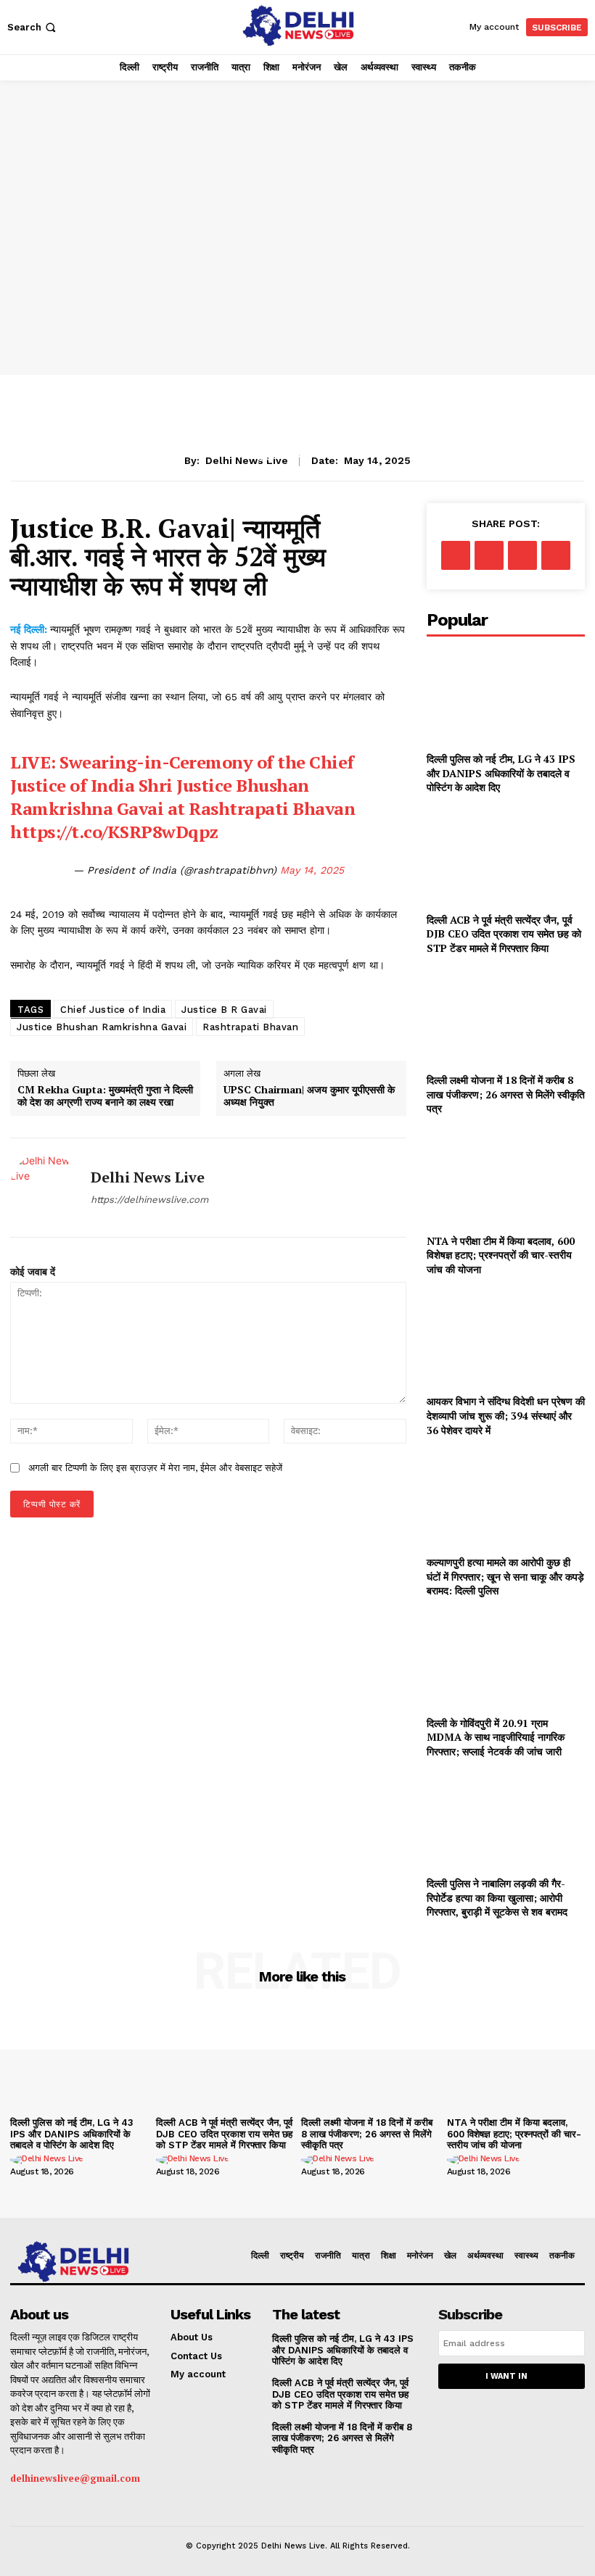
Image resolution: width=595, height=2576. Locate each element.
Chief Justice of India (113, 1010)
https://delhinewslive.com (149, 1200)
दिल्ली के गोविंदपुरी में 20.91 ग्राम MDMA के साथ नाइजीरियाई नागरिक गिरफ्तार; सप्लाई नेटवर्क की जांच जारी (496, 1737)
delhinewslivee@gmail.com (75, 2478)
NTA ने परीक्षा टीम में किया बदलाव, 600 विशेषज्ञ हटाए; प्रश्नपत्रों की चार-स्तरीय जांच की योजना (501, 1255)
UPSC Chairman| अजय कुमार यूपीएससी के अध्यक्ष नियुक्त (309, 1096)
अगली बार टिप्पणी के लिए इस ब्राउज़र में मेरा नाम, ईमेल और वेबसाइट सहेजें (155, 1468)
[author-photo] (49, 2160)
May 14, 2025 (312, 870)
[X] (489, 555)
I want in (506, 2376)
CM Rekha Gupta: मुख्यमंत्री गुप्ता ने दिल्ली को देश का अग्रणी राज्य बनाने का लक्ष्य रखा (105, 1096)
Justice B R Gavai (224, 1010)
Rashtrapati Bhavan (250, 1027)
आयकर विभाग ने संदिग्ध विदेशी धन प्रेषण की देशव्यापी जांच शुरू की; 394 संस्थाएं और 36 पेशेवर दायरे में (506, 1415)
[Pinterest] (522, 555)
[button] (33, 27)
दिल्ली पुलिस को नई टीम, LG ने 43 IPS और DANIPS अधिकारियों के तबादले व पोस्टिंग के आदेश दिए (501, 773)
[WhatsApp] (556, 555)
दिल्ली (329, 454)
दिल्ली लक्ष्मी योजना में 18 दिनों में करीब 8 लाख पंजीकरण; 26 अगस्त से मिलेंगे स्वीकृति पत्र (506, 1094)
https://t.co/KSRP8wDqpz (114, 832)
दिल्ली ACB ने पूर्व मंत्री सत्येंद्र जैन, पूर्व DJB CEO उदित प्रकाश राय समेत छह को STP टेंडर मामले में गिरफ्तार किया (504, 934)
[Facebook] (456, 555)
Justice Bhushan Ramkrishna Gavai (102, 1027)
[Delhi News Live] (45, 1188)
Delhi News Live (148, 1177)
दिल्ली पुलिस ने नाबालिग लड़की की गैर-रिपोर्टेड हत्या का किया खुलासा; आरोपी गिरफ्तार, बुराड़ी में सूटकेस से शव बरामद (497, 1897)
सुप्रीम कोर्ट (279, 454)
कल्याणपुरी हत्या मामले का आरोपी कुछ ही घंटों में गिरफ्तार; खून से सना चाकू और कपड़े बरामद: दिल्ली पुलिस (505, 1576)
